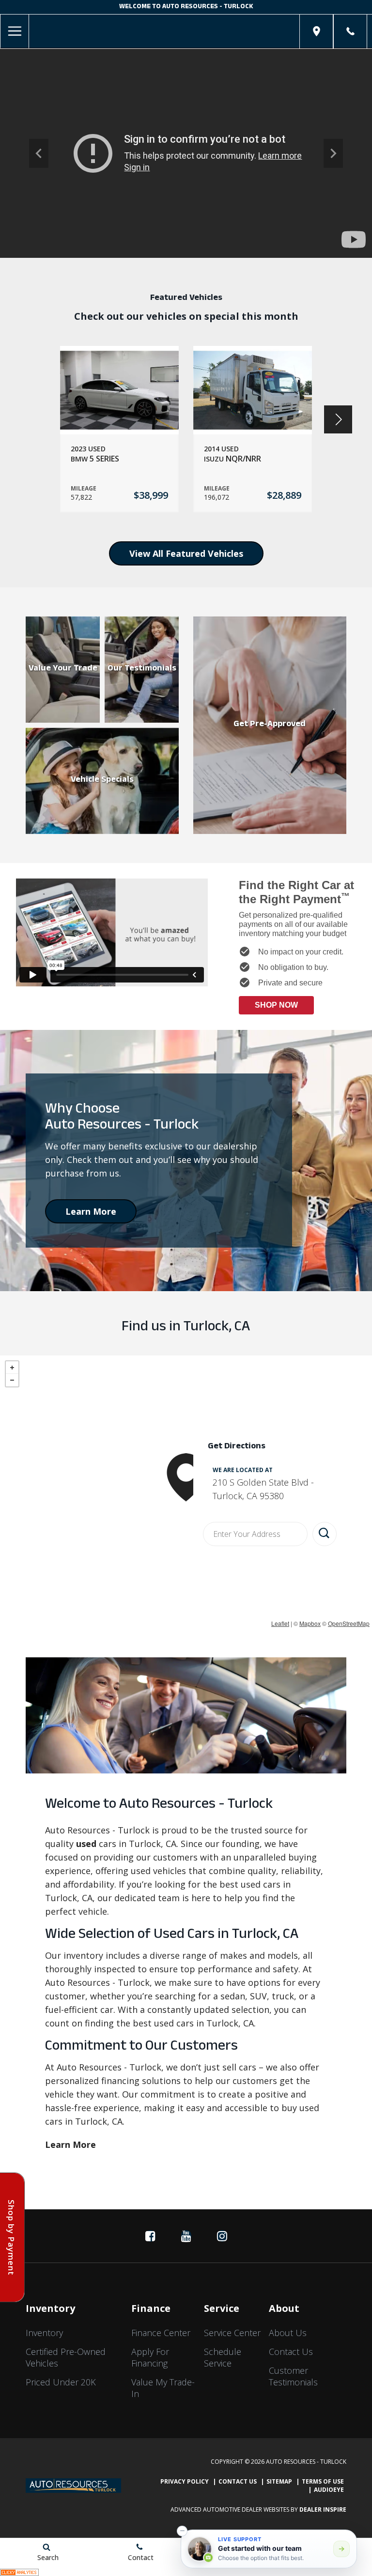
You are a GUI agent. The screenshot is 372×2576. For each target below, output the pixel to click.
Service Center (232, 2333)
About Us (288, 2333)
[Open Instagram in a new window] (222, 2236)
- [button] (12, 1380)
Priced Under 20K (61, 2382)
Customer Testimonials (293, 2376)
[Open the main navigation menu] (15, 31)
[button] (39, 153)
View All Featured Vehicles (186, 553)
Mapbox (310, 1623)
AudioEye (329, 2490)
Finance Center (161, 2333)
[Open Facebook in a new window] (150, 2236)
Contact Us (291, 2352)
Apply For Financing (150, 2357)
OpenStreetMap (349, 1623)
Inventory (44, 2333)
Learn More (91, 1211)
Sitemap (279, 2481)
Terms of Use (323, 2481)
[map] (317, 31)
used (86, 1844)
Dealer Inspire (323, 2509)
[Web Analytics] (19, 2571)
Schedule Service (223, 2357)
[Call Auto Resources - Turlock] (350, 31)
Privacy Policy (185, 2481)
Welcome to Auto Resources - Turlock (186, 7)
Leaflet (280, 1623)
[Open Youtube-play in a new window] (186, 2236)
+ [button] (12, 1368)
